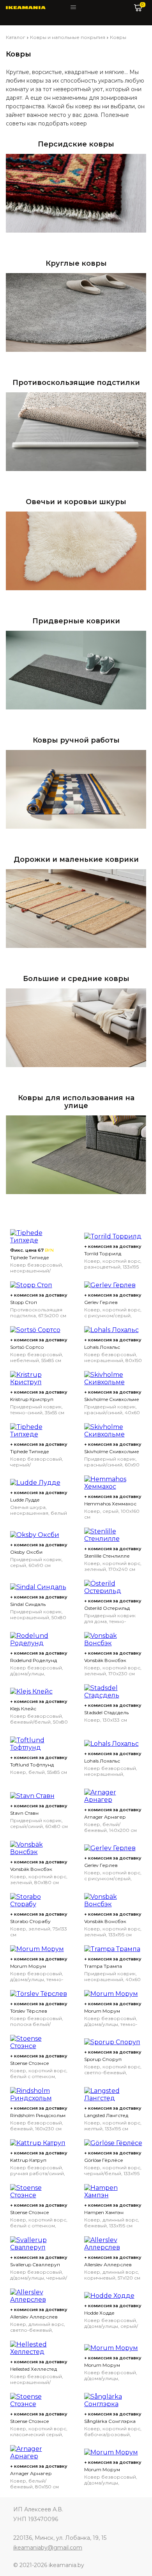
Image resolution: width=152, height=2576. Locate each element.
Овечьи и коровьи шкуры (76, 502)
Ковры (118, 37)
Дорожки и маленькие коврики (76, 859)
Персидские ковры (76, 144)
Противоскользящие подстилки (76, 383)
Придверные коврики (76, 621)
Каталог (16, 37)
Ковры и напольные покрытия (68, 37)
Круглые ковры (76, 263)
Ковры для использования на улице (76, 1102)
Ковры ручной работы (76, 740)
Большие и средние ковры (76, 979)
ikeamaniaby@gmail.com (48, 2548)
